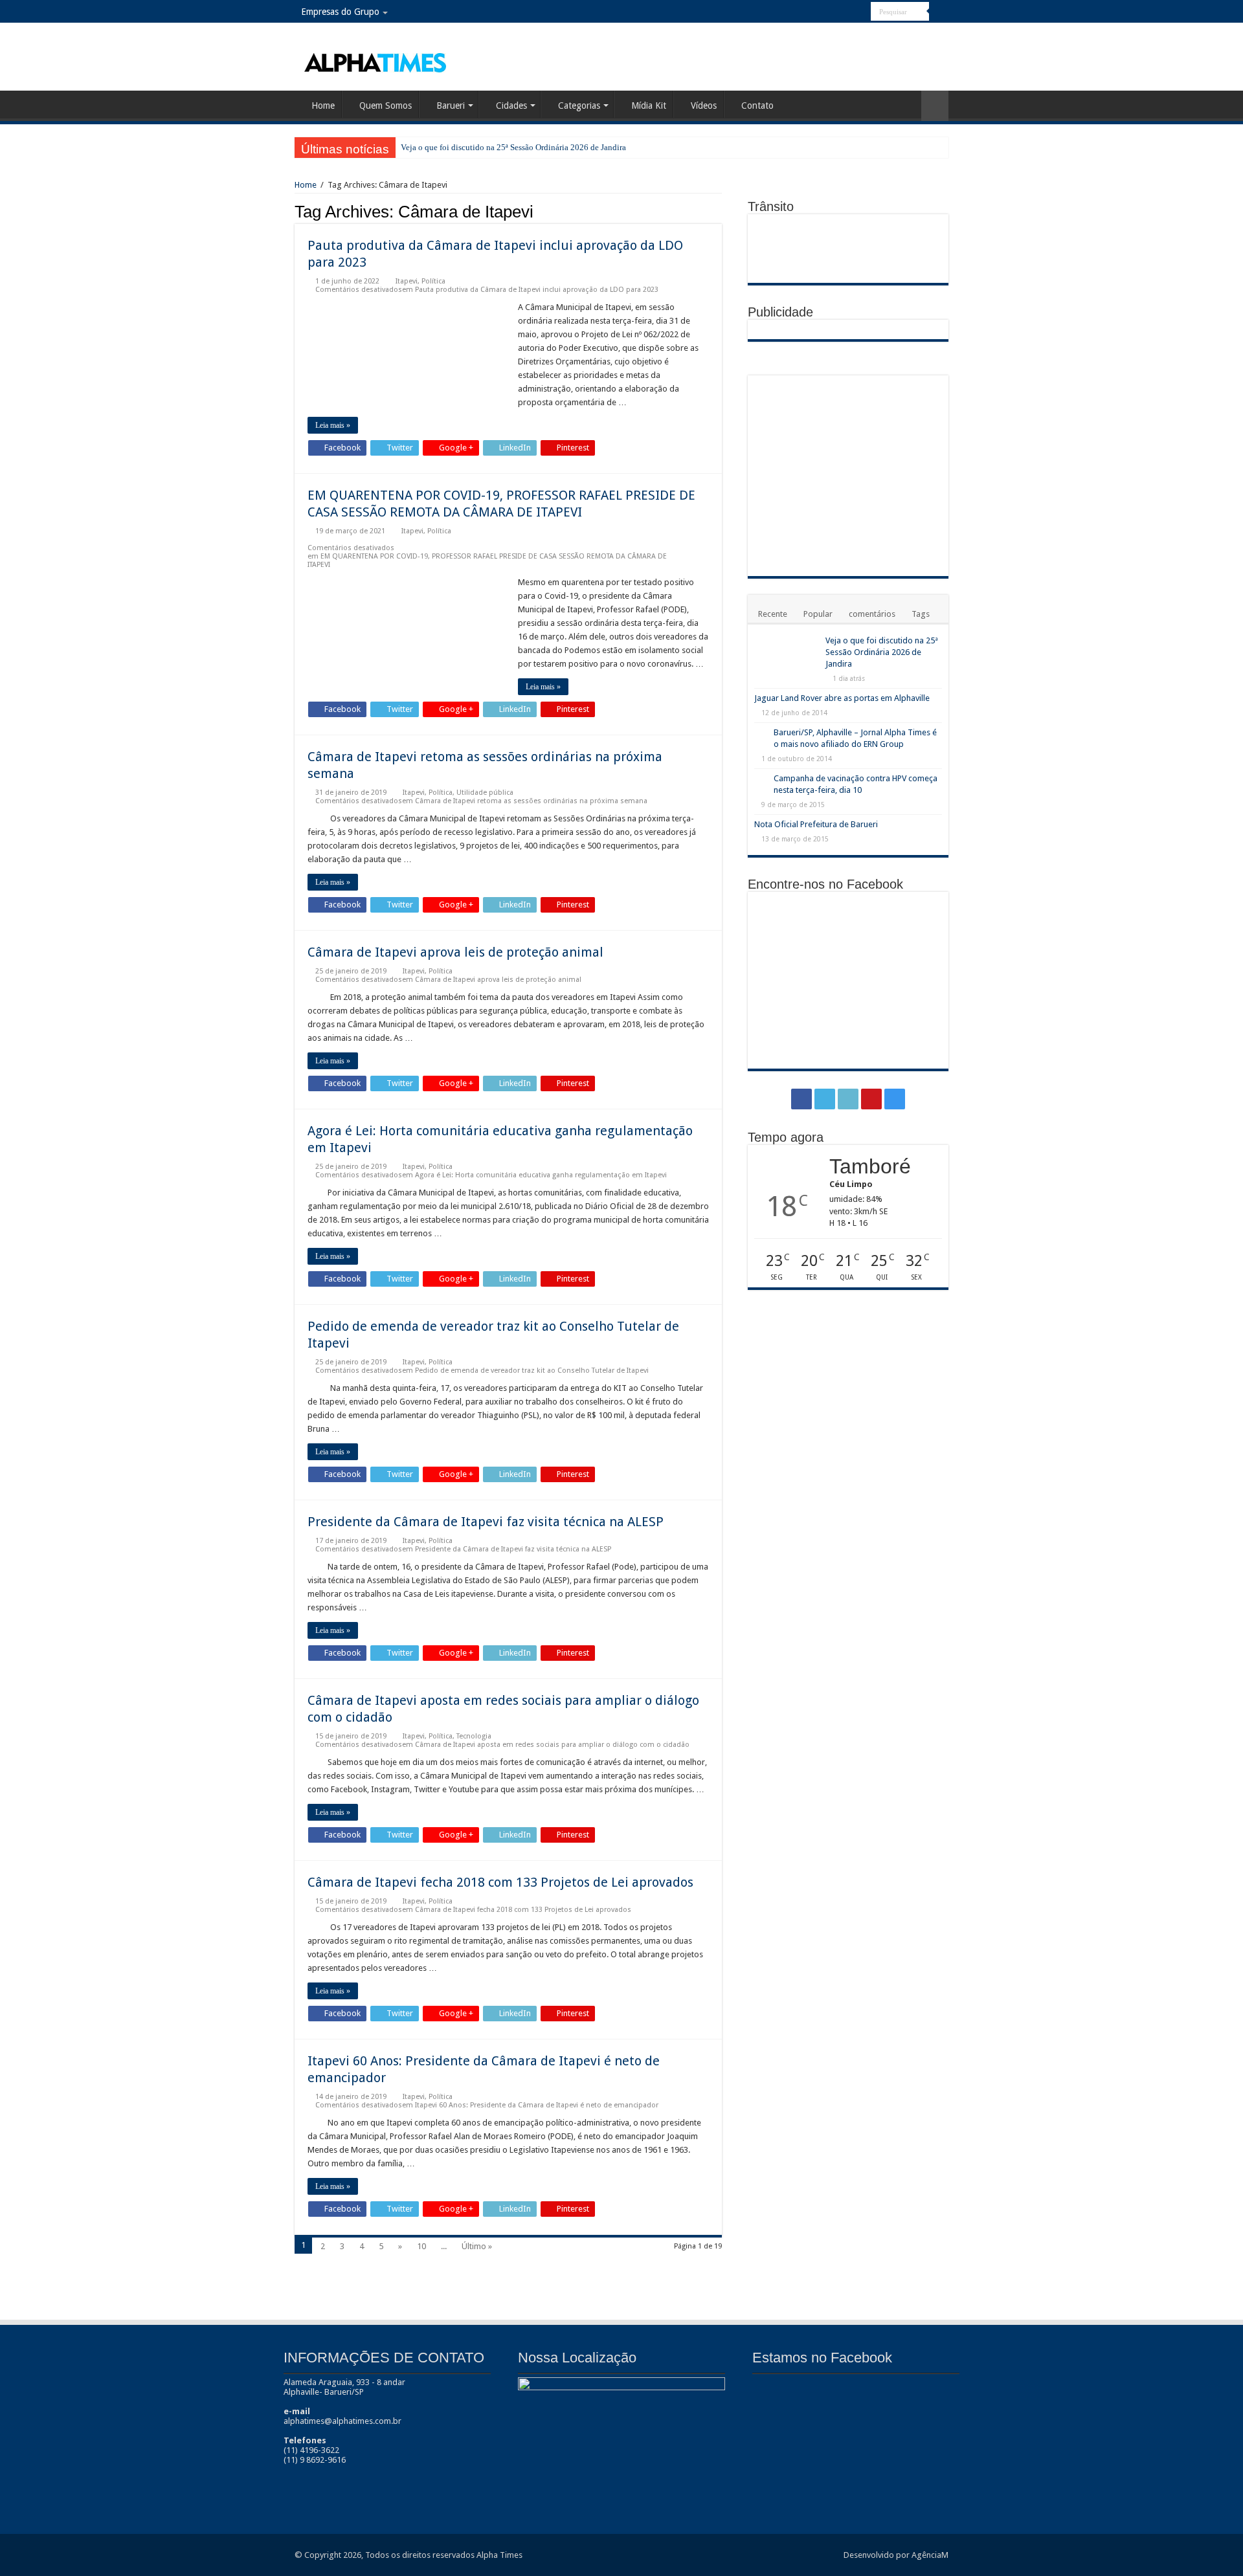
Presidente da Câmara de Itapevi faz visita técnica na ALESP (486, 1522)
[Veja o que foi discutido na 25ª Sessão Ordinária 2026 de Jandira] (787, 657)
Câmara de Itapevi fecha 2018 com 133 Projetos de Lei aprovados (500, 1882)
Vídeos (704, 105)
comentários (872, 614)
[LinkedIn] (837, 12)
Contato (757, 105)
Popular (818, 614)
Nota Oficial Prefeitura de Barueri (816, 824)
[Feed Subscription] (718, 211)
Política (433, 281)
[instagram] (861, 12)
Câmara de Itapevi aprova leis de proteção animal (455, 952)
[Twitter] (824, 12)
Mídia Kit (649, 105)
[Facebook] (812, 12)
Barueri (451, 105)
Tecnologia (474, 1736)
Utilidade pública (485, 793)
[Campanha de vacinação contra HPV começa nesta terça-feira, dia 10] (761, 779)
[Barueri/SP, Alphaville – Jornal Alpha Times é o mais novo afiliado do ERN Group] (761, 733)
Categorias (579, 105)
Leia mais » (333, 425)
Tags (921, 614)
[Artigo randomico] (935, 106)
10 (421, 2246)
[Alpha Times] (376, 61)
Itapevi (407, 281)
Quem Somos (386, 105)
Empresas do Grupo (340, 12)
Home (323, 105)
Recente (773, 614)
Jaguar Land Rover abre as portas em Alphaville (842, 698)
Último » (477, 2246)
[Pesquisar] (939, 12)
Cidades (511, 105)
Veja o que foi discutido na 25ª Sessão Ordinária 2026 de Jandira (513, 147)
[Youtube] (849, 12)
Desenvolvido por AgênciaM (896, 2555)
